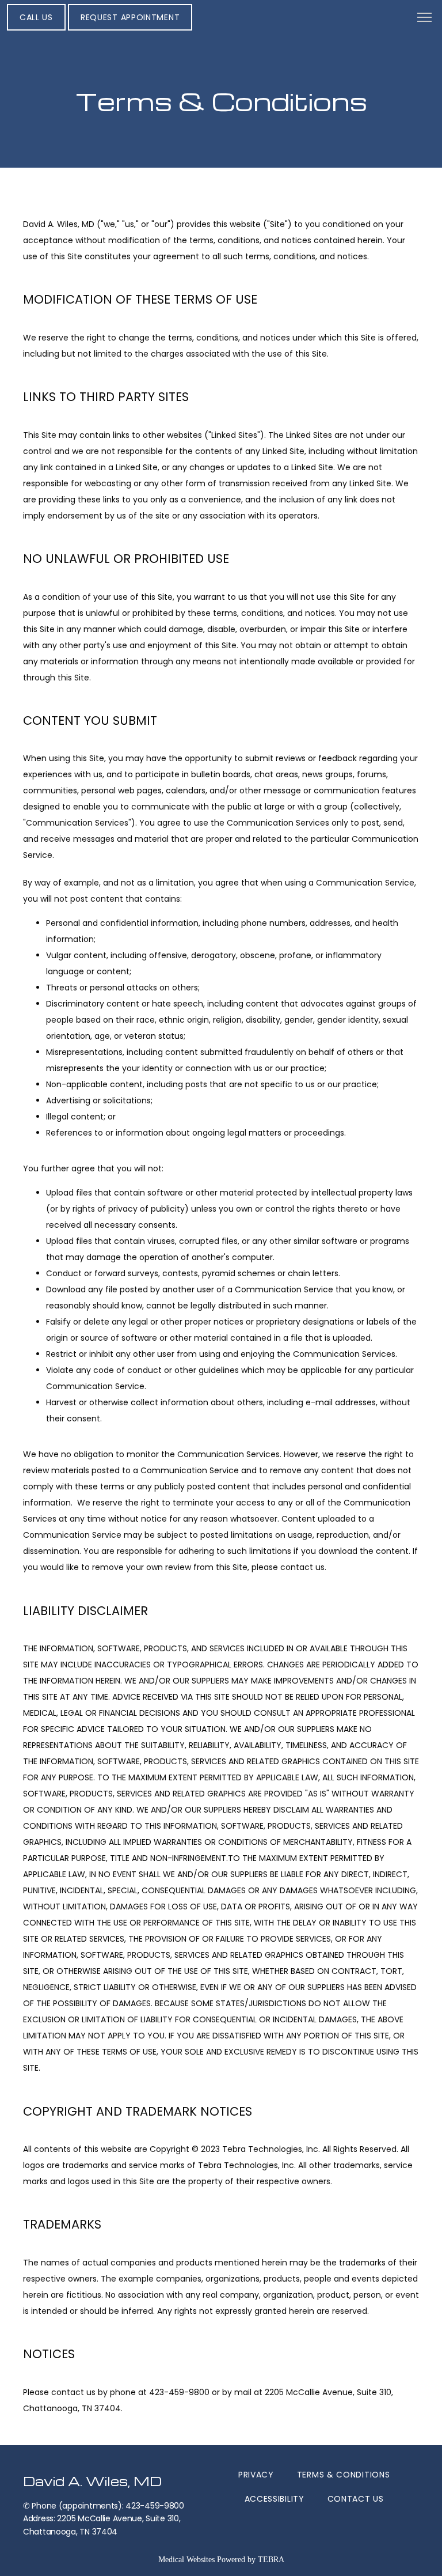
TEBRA (271, 2560)
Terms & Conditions (344, 2475)
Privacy (256, 2475)
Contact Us (356, 2499)
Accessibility (275, 2499)
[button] (425, 18)
